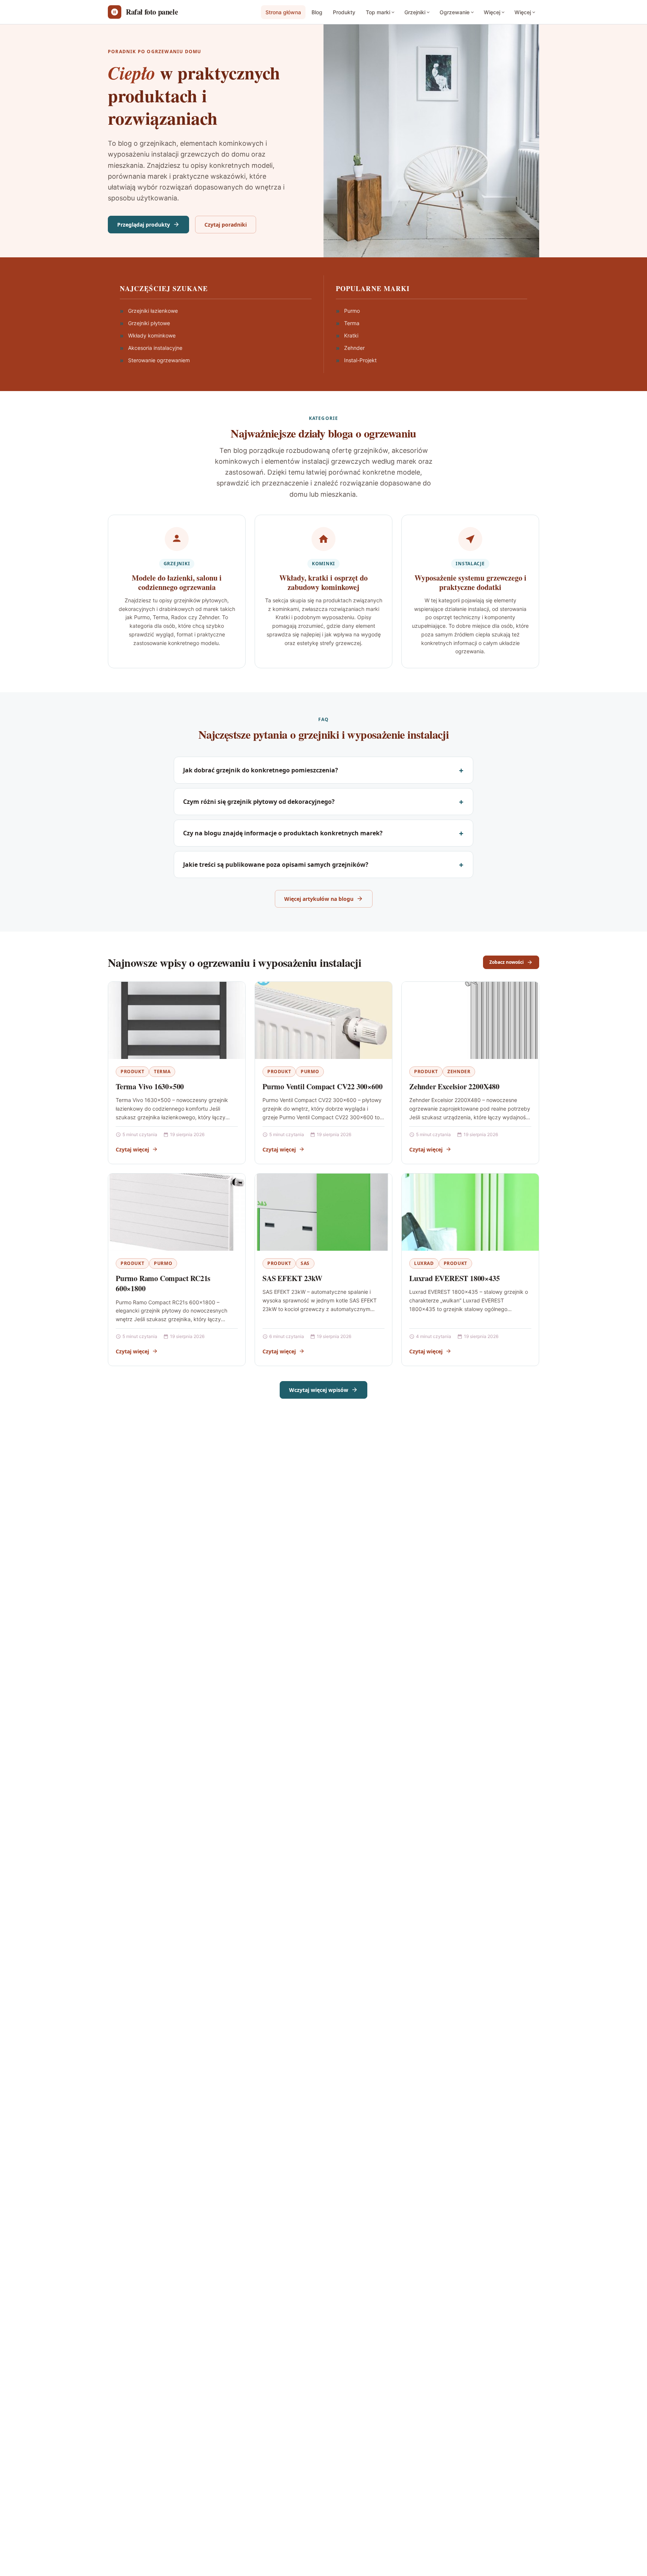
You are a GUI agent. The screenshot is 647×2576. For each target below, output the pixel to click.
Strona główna (283, 12)
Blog (317, 12)
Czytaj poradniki (226, 225)
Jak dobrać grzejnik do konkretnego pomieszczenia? (261, 770)
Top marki (378, 12)
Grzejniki (415, 12)
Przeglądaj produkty (144, 225)
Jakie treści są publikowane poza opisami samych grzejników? (276, 865)
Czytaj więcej (132, 1149)
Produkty (344, 12)
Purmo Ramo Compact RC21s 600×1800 (163, 1284)
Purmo (310, 1071)
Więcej (492, 12)
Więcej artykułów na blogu (319, 899)
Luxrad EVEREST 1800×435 (454, 1278)
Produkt (132, 1071)
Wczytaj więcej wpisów (319, 1390)
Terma (162, 1071)
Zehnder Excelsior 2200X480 (454, 1086)
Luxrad (424, 1263)
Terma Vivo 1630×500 (150, 1086)
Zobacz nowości (507, 962)
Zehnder (459, 1071)
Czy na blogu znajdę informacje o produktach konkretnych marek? (283, 833)
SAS (305, 1263)
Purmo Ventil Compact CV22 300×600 (322, 1086)
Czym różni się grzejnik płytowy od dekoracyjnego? (259, 802)
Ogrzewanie (455, 12)
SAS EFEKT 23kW (292, 1278)
